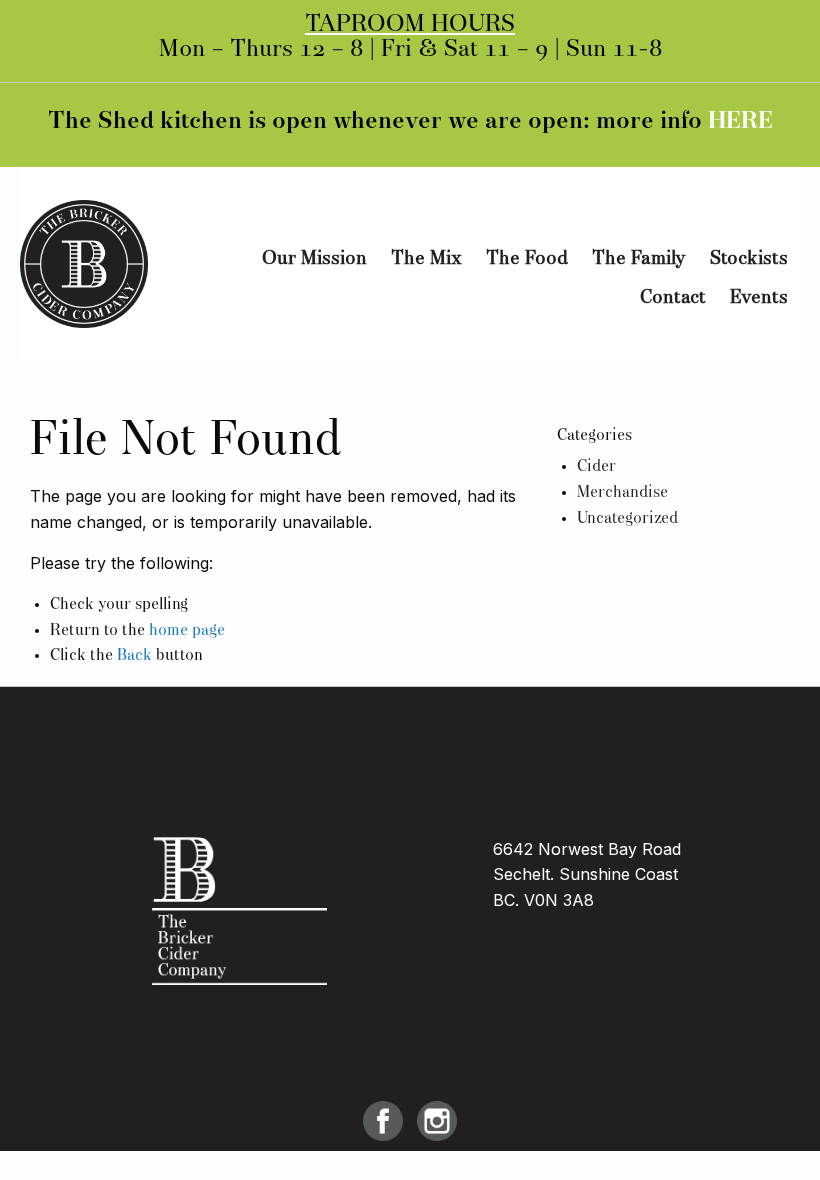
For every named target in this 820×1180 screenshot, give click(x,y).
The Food (527, 259)
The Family (639, 259)
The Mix (426, 259)
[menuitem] (314, 259)
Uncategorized (627, 519)
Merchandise (622, 493)
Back (134, 656)
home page (187, 631)
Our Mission (314, 259)
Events (759, 298)
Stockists (749, 259)
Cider (596, 467)
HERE (740, 122)
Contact (673, 298)
